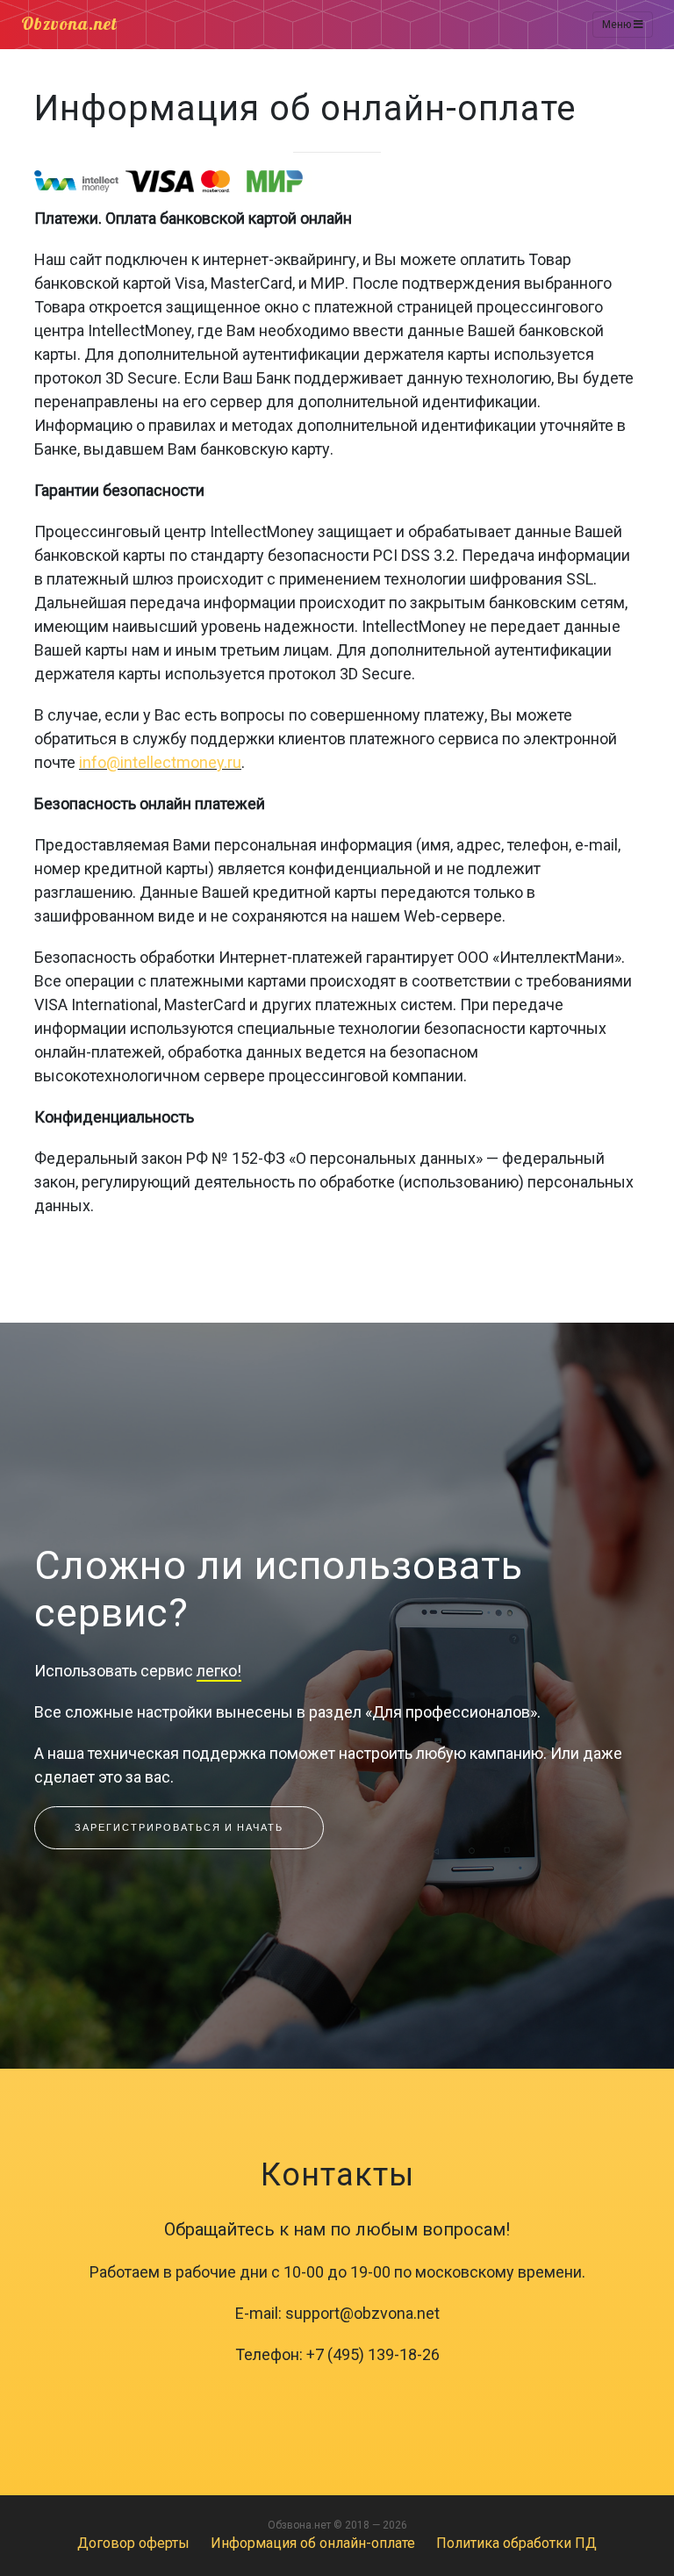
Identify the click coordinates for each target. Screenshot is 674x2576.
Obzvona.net (69, 25)
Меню (618, 25)
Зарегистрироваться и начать (179, 1827)
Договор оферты (133, 2543)
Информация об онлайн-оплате (313, 2543)
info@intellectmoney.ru (160, 762)
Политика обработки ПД (516, 2543)
